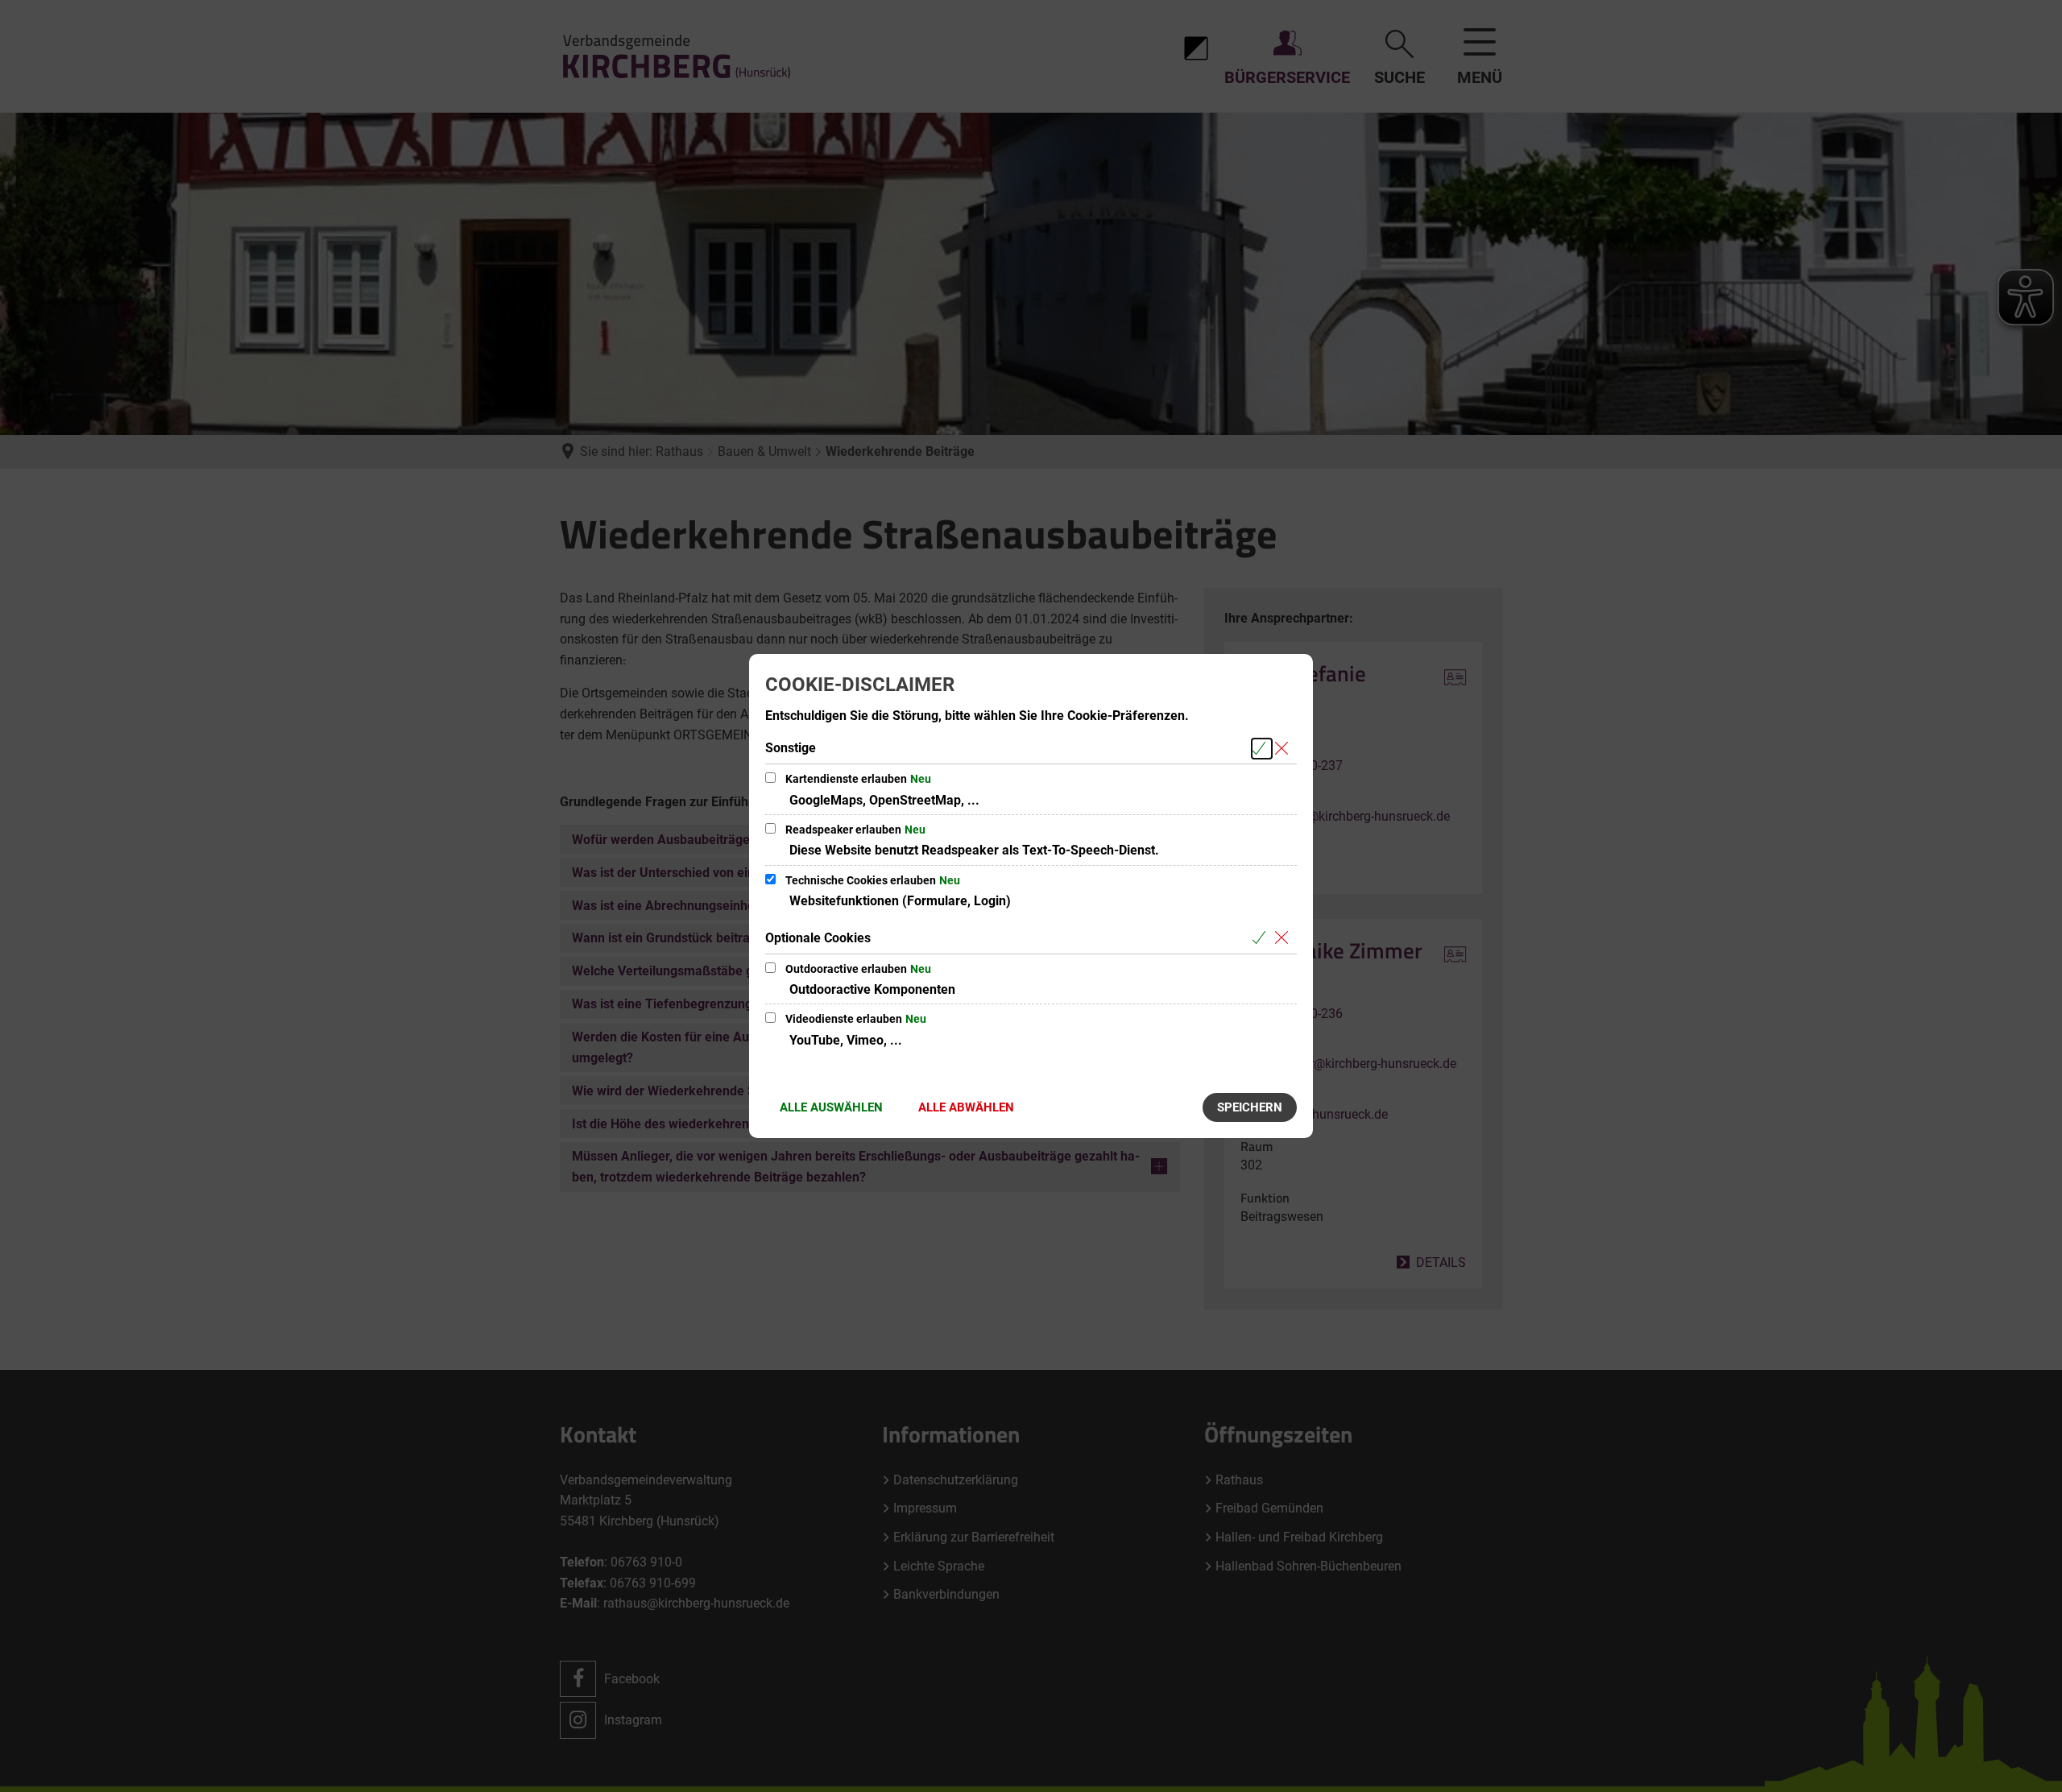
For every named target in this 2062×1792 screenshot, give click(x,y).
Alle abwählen (966, 1107)
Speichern (1250, 1107)
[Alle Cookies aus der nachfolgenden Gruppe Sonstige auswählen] (1262, 749)
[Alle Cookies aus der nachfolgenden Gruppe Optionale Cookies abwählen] (1284, 939)
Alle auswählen (831, 1107)
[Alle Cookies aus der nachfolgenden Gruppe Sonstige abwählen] (1284, 749)
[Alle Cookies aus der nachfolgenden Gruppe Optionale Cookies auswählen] (1262, 939)
